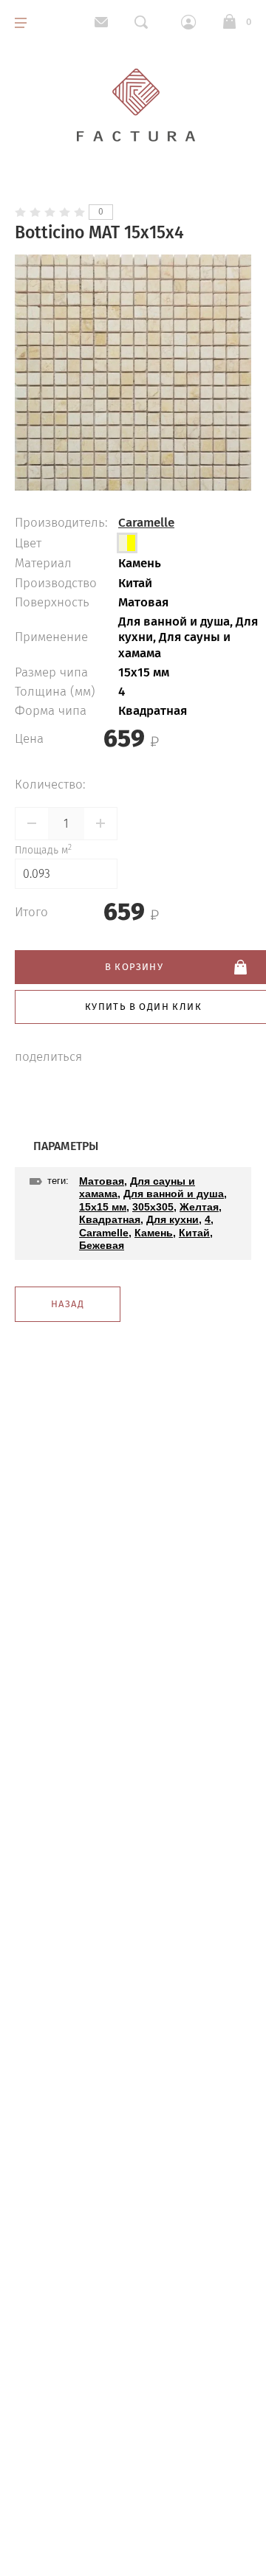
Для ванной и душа (174, 1194)
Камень (154, 1233)
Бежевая (102, 1245)
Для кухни (173, 1219)
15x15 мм (103, 1207)
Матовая (102, 1181)
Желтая (199, 1207)
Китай (194, 1233)
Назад (68, 1304)
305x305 (153, 1207)
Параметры (66, 1146)
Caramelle (146, 523)
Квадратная (110, 1219)
